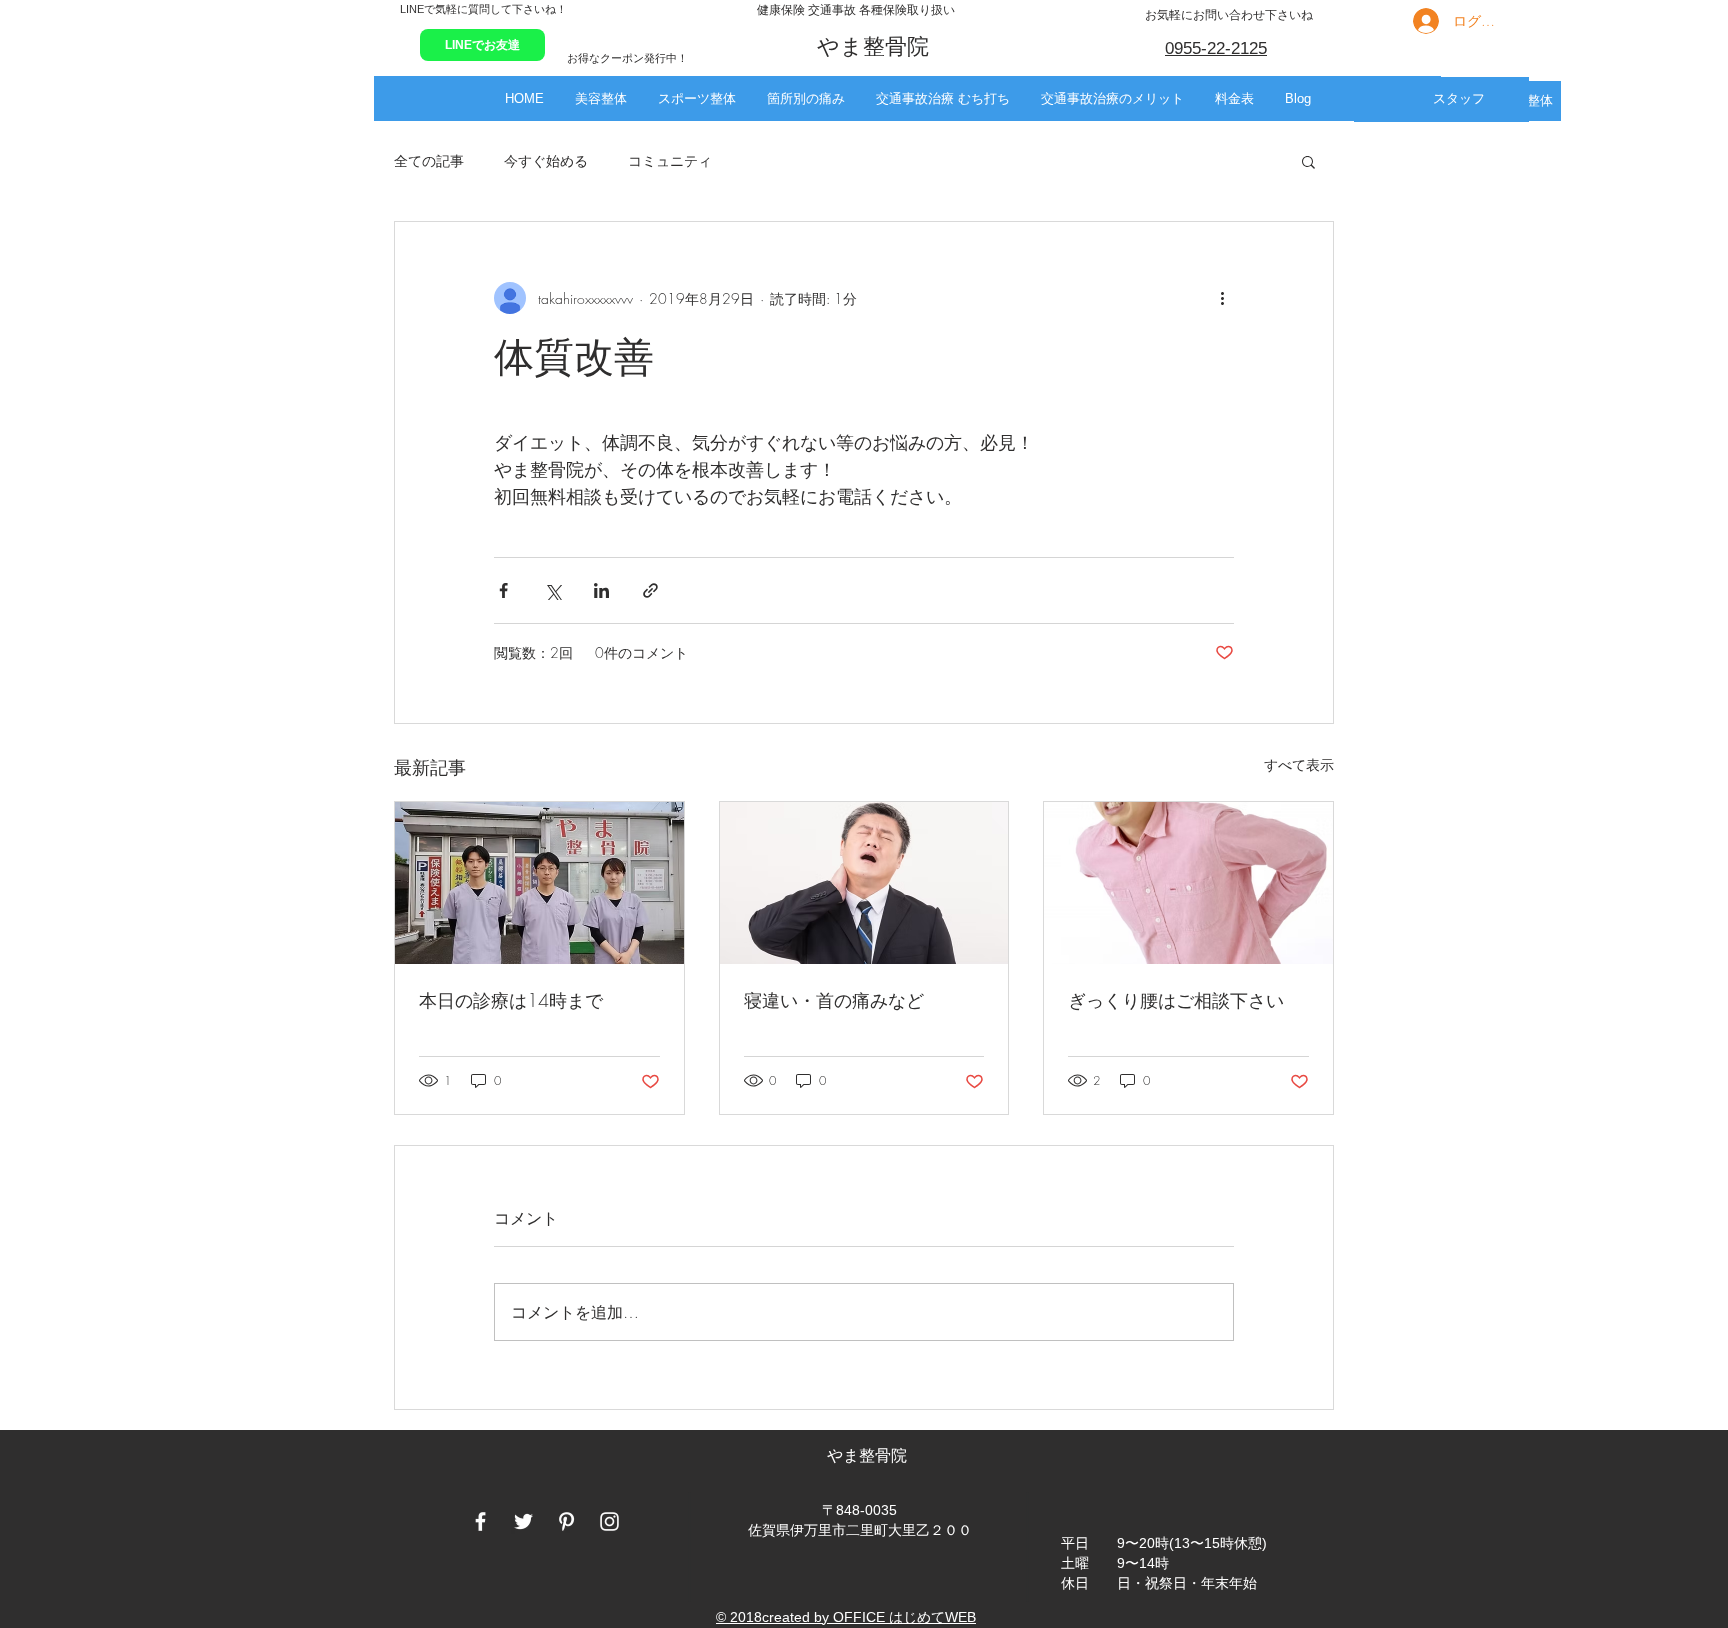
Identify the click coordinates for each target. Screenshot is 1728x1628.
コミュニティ (670, 160)
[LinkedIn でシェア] (601, 590)
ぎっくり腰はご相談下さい (1176, 1000)
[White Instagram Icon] (609, 1521)
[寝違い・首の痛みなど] (864, 883)
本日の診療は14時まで (511, 1000)
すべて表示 (1299, 764)
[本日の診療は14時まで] (539, 883)
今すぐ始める (546, 160)
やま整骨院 (869, 1455)
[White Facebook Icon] (480, 1521)
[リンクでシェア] (650, 590)
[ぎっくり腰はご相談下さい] (1188, 883)
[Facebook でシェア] (503, 590)
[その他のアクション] (1222, 298)
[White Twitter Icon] (523, 1521)
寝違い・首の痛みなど (834, 1000)
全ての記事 (429, 160)
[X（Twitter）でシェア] (552, 590)
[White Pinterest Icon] (566, 1521)
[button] (600, 98)
